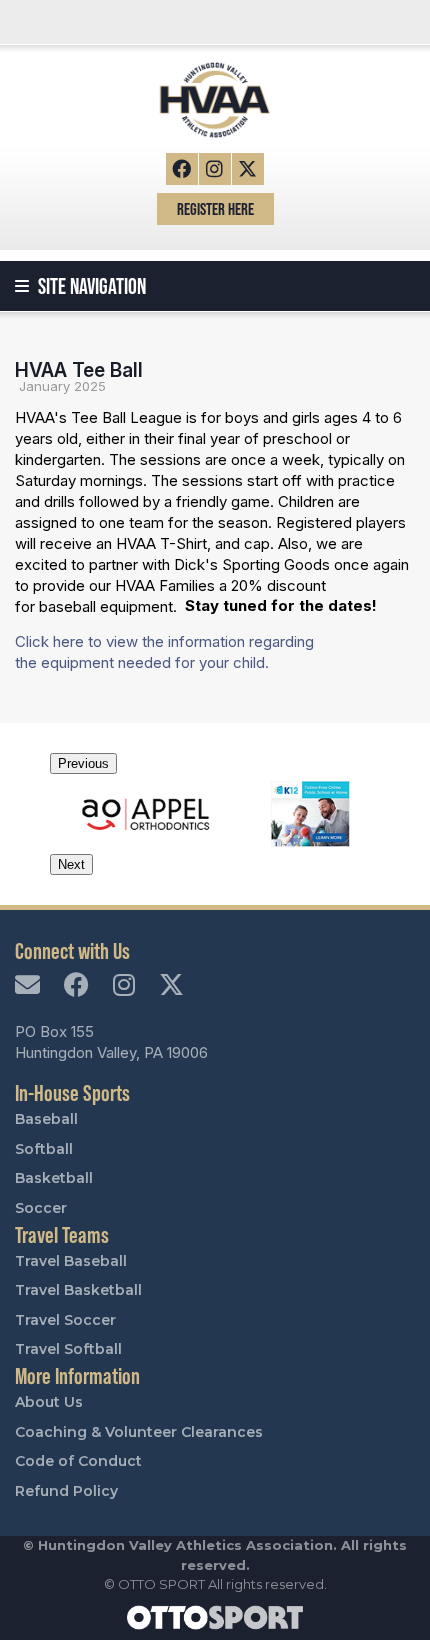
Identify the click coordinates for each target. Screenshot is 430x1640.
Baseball (46, 1119)
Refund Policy (66, 1491)
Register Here (215, 208)
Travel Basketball (78, 1290)
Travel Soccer (65, 1320)
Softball (44, 1149)
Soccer (41, 1208)
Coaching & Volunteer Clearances (139, 1432)
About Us (49, 1402)
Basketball (54, 1178)
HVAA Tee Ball (79, 370)
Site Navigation (90, 286)
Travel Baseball (71, 1261)
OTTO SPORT (161, 1584)
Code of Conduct (78, 1461)
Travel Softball (68, 1349)
